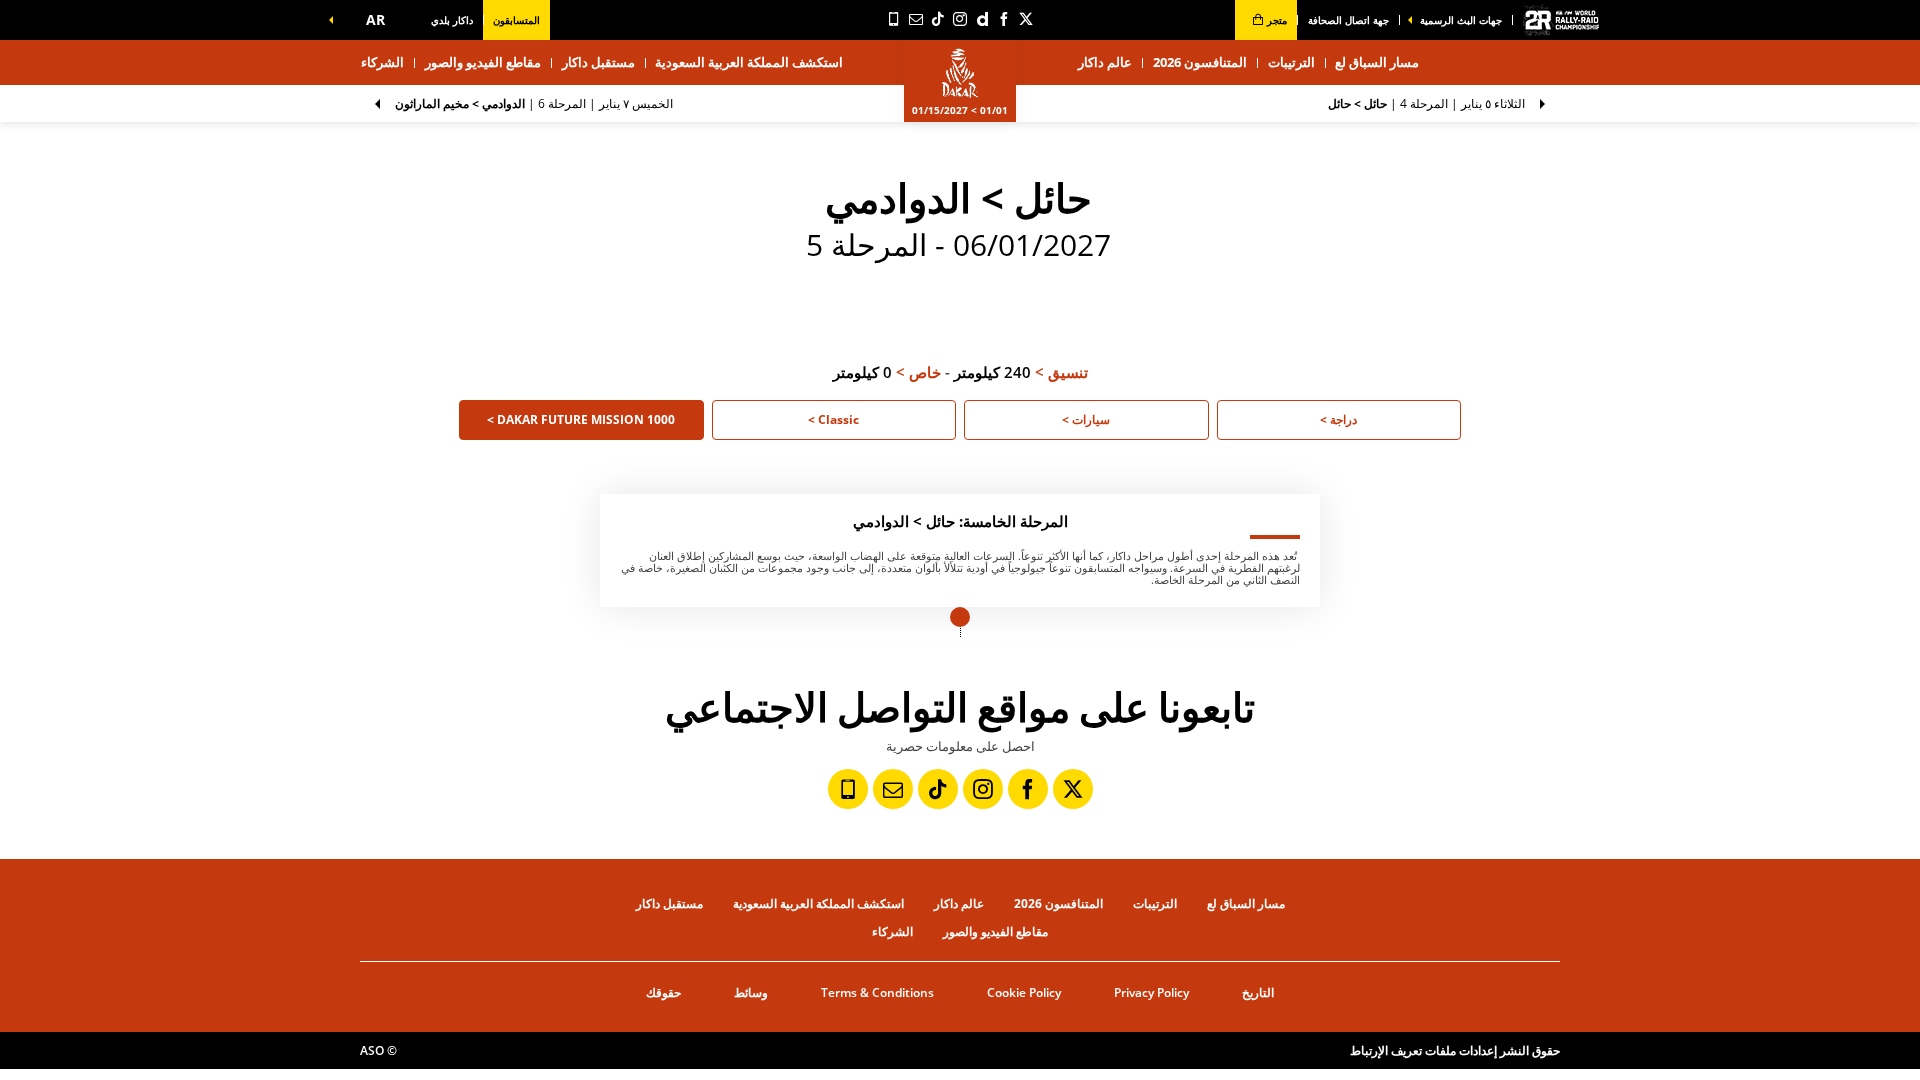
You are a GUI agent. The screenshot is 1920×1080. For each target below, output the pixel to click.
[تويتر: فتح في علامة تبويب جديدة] (1026, 19)
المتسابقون (516, 20)
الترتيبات (1291, 62)
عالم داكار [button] (1105, 62)
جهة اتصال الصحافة (1348, 20)
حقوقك (663, 992)
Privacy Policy (1151, 992)
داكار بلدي (452, 20)
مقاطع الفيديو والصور (483, 62)
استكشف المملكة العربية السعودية (749, 62)
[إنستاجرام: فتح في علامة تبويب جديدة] (960, 19)
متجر (1275, 20)
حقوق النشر (1530, 1050)
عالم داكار (959, 903)
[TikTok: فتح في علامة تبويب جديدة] (938, 19)
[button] (371, 20)
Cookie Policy (1024, 992)
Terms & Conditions (877, 992)
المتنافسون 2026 (1200, 62)
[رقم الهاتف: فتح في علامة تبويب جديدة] (894, 19)
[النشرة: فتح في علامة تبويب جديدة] (916, 19)
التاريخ (1258, 992)
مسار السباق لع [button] (1377, 62)
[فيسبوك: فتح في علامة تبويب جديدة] (1004, 19)
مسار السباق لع (1246, 903)
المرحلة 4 (1426, 103)
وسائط (751, 992)
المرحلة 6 (534, 103)
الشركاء (382, 62)
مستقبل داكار (598, 62)
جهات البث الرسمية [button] (1461, 20)
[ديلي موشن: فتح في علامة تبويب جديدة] (982, 19)
